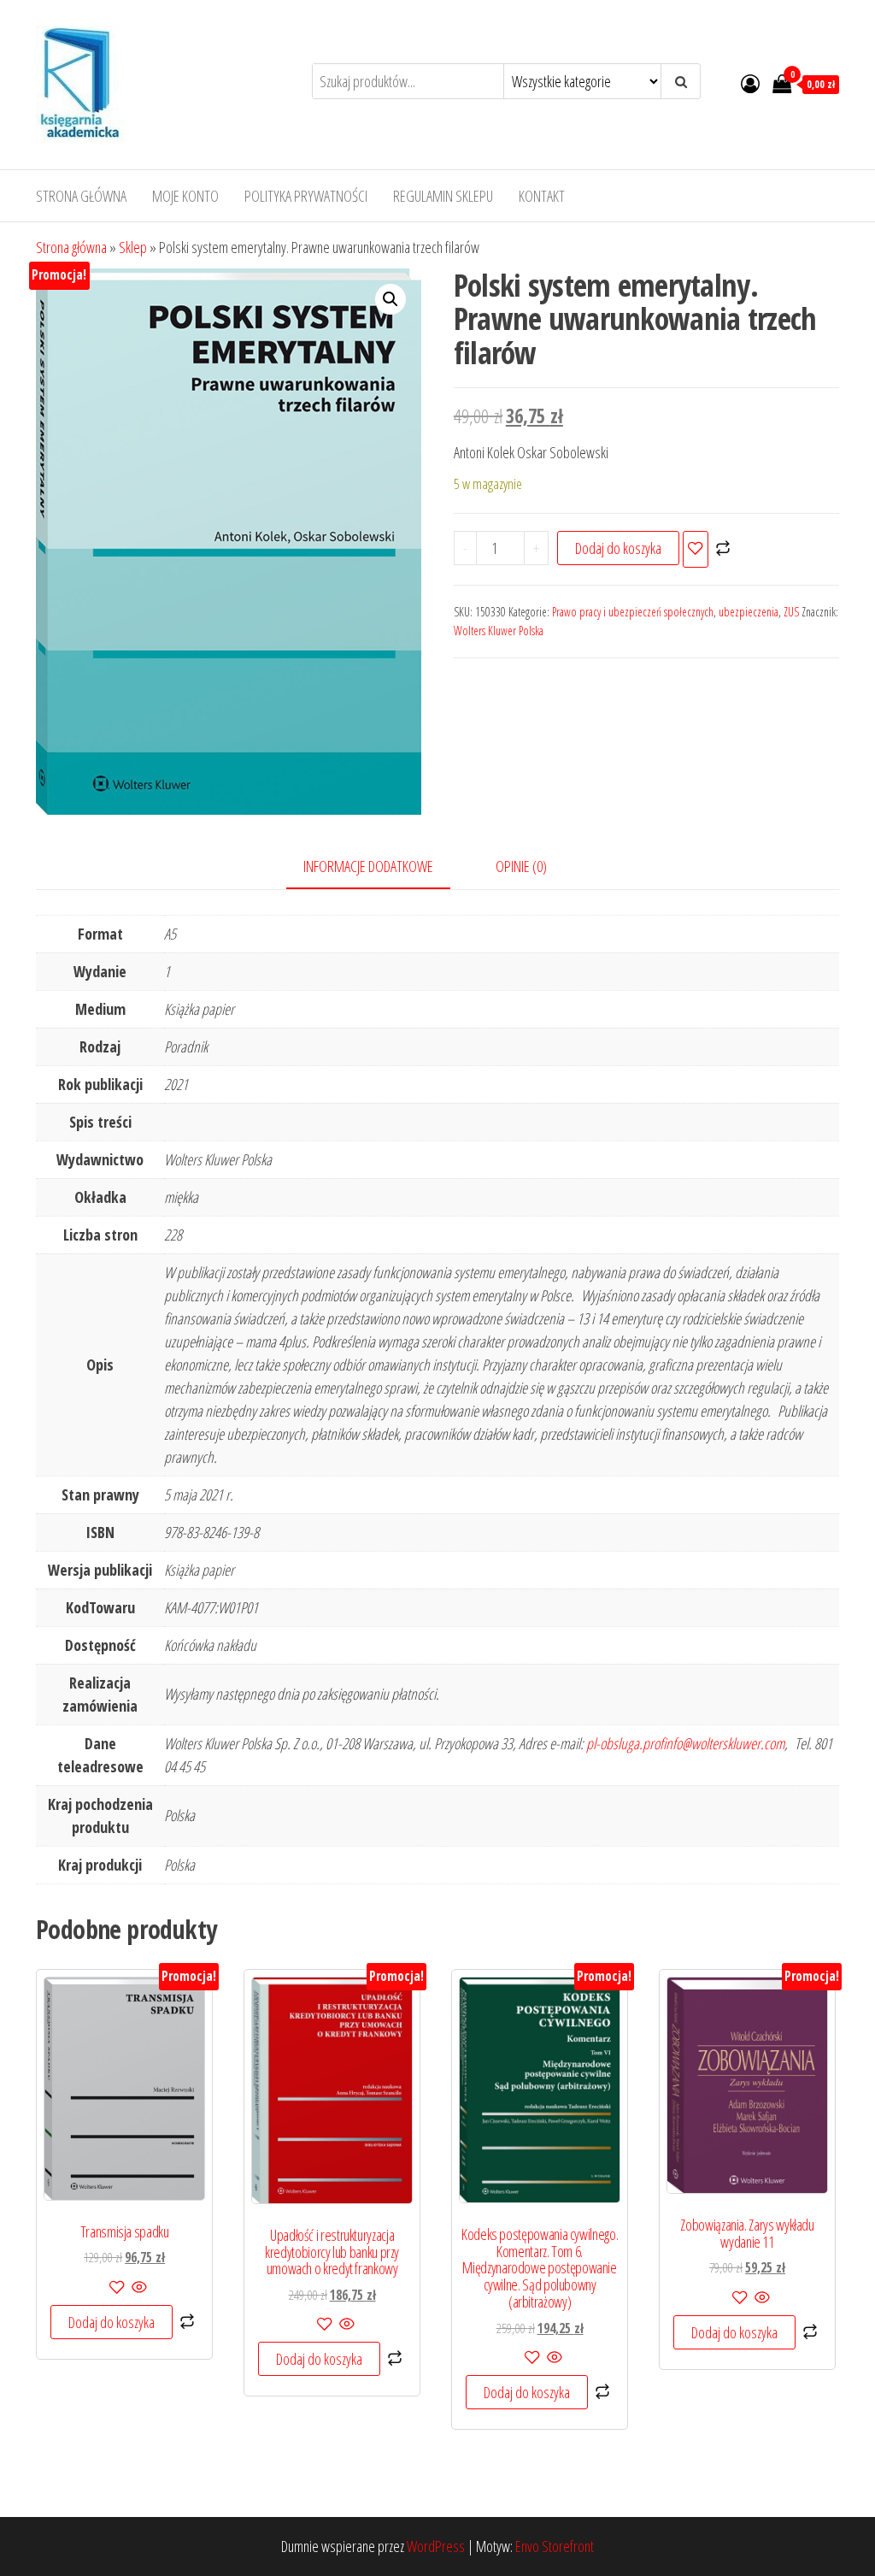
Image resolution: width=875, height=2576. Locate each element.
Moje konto (185, 196)
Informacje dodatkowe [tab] (368, 866)
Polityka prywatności (306, 196)
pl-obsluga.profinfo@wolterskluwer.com (685, 1743)
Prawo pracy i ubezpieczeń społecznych (633, 612)
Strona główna (81, 196)
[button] (391, 299)
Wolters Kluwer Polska (499, 631)
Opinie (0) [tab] (521, 866)
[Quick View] (138, 2288)
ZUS (791, 612)
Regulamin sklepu (443, 196)
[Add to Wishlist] (696, 549)
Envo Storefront (555, 2546)
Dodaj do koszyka (618, 548)
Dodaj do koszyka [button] (112, 2322)
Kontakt (542, 196)
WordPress (436, 2546)
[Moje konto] (750, 83)
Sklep (133, 247)
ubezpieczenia (749, 612)
